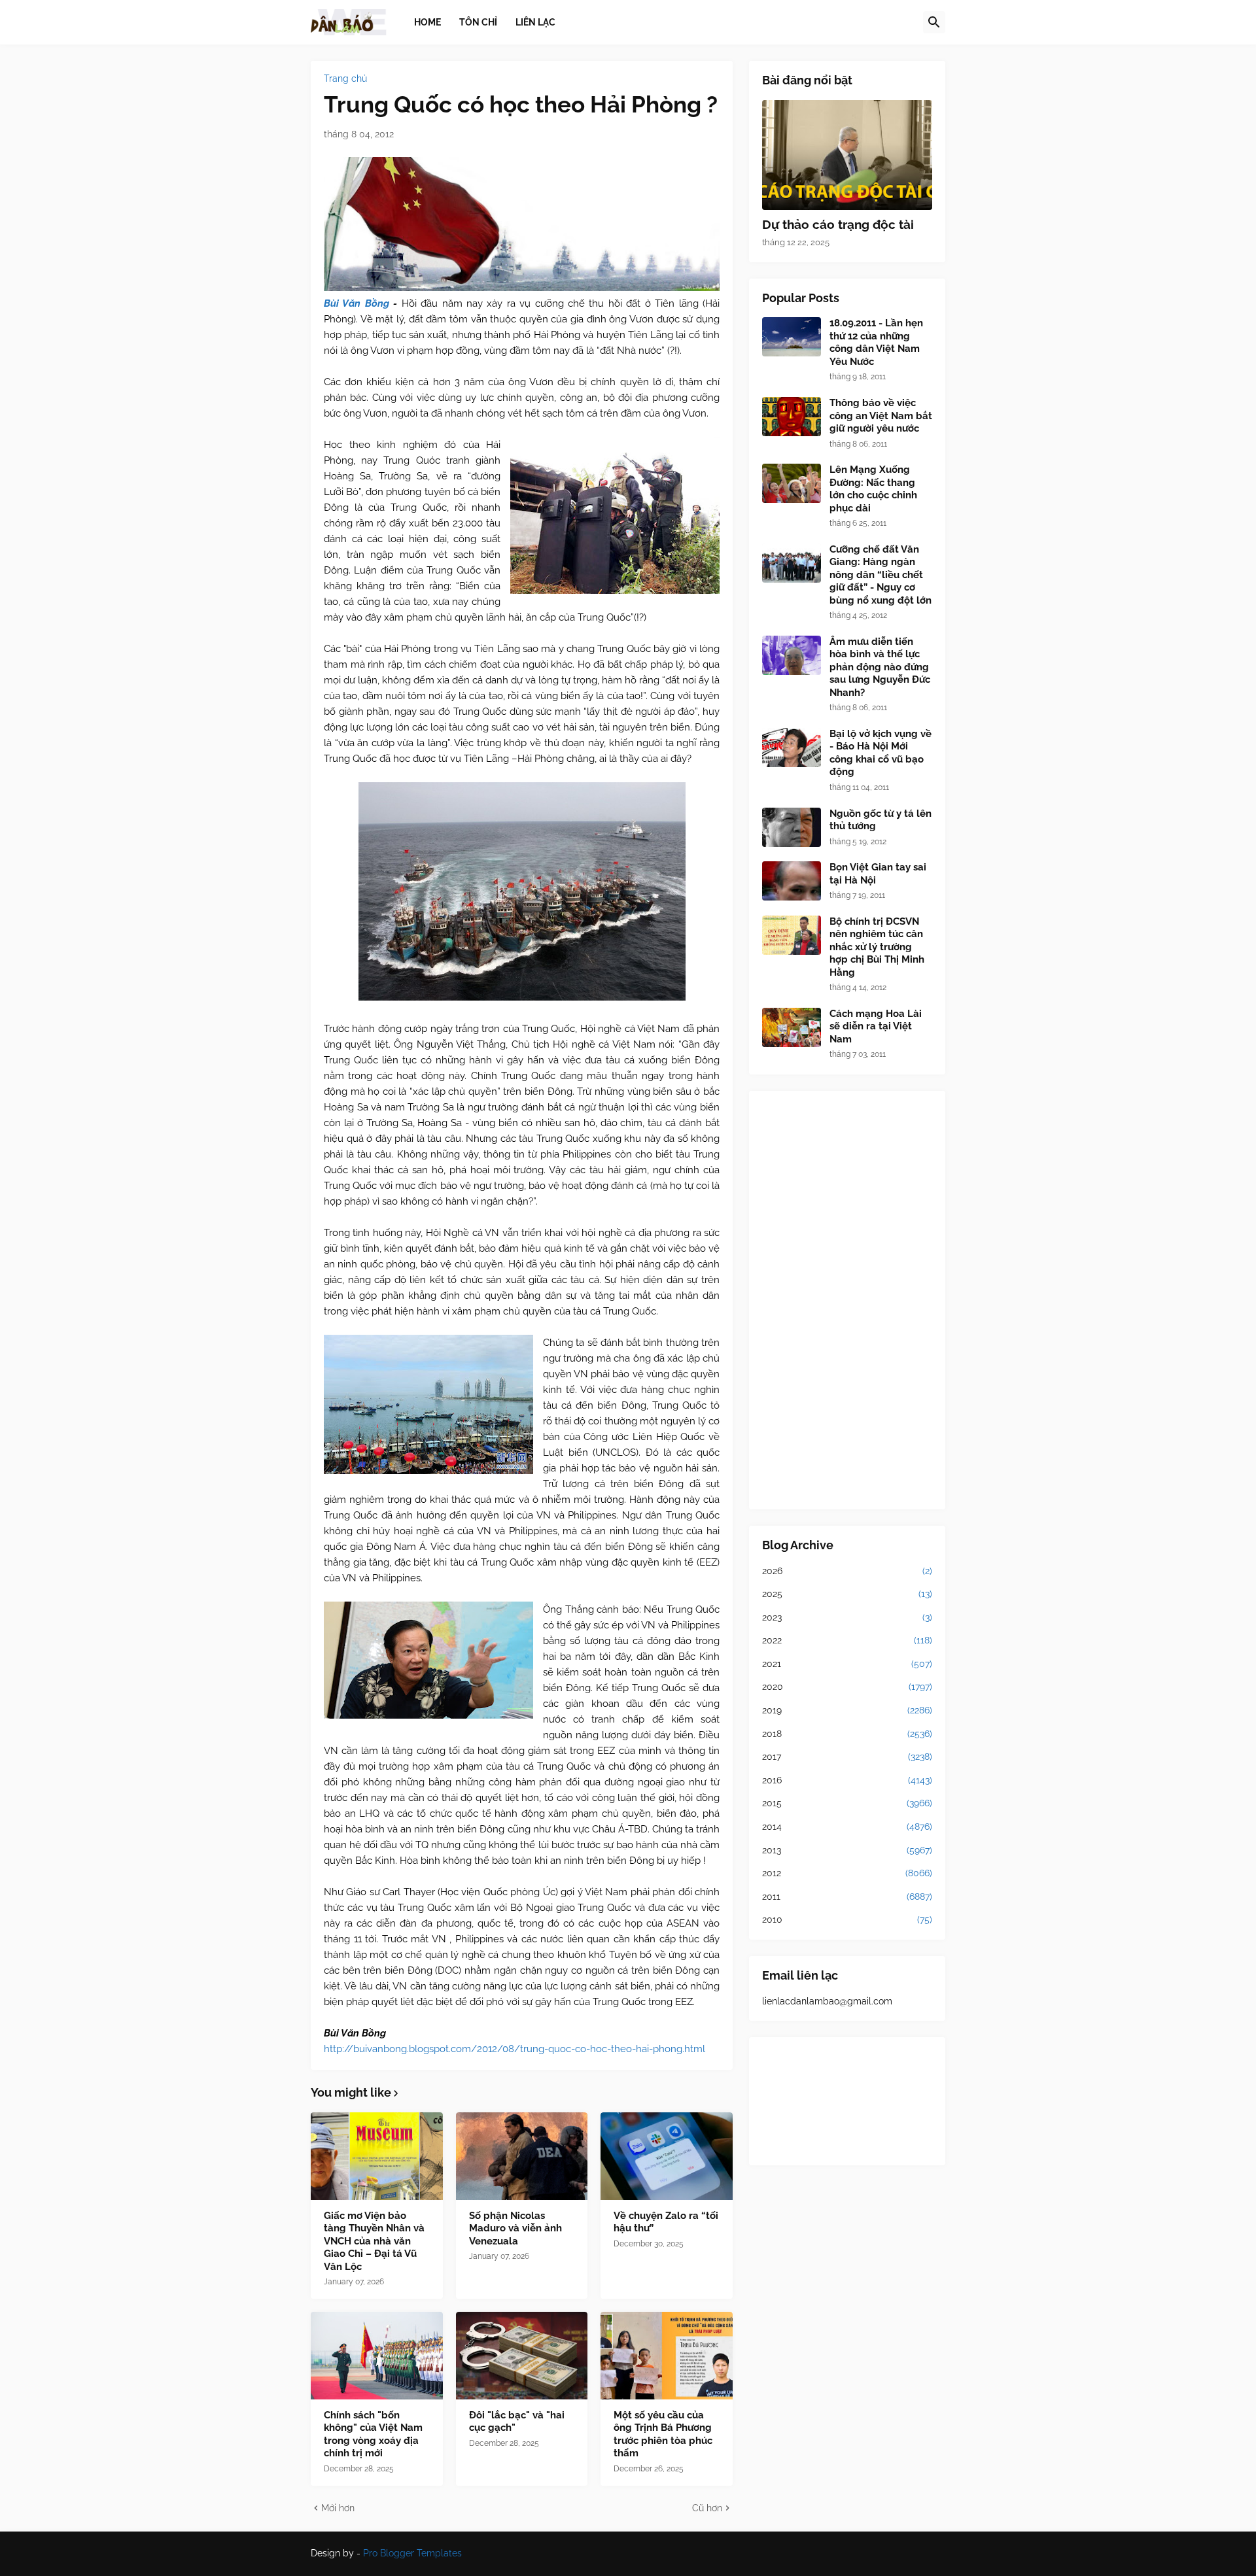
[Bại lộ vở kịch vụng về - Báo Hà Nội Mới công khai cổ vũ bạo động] (792, 747)
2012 (847, 1873)
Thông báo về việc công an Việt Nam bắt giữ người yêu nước (881, 416)
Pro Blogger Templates (412, 2553)
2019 (847, 1710)
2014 (847, 1827)
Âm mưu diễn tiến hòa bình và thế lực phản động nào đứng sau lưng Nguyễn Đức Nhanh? (880, 667)
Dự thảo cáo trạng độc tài (838, 224)
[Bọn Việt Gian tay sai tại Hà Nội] (792, 881)
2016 (847, 1780)
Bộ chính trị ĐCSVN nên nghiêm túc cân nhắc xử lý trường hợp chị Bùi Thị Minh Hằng (877, 947)
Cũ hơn (707, 2508)
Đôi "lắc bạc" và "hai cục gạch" (517, 2422)
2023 (847, 1617)
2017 (847, 1757)
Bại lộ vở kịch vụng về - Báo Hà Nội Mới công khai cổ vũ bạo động (881, 753)
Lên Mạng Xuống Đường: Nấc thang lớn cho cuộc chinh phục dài (873, 489)
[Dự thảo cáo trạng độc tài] (847, 155)
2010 (847, 1919)
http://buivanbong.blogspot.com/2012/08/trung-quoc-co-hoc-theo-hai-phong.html (515, 2049)
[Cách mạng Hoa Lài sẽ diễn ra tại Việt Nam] (792, 1027)
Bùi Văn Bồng (357, 303)
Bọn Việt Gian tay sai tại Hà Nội (878, 874)
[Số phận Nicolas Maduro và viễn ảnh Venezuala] (522, 2156)
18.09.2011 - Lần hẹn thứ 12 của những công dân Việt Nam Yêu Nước (876, 342)
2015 (847, 1803)
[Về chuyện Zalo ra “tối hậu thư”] (667, 2156)
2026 (847, 1571)
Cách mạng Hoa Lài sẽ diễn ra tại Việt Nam (876, 1026)
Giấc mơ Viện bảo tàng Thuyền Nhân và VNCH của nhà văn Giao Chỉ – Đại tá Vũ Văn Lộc (374, 2241)
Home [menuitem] (427, 22)
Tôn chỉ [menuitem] (478, 22)
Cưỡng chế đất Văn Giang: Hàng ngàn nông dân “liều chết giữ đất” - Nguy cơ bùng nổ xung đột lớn (881, 575)
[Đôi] (522, 2356)
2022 (847, 1640)
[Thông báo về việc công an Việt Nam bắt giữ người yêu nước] (792, 417)
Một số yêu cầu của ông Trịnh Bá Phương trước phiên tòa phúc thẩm (663, 2434)
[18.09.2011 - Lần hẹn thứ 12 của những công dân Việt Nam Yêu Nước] (792, 337)
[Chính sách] (377, 2356)
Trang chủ (345, 78)
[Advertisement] (847, 1300)
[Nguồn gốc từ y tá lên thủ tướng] (792, 827)
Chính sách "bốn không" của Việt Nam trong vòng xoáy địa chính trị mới (373, 2434)
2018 (847, 1734)
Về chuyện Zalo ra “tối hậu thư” (666, 2222)
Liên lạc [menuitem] (535, 22)
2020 (847, 1687)
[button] (934, 22)
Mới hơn (338, 2508)
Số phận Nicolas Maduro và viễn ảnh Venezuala (515, 2228)
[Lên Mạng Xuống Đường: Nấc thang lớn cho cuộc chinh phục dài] (792, 483)
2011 (847, 1897)
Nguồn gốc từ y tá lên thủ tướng (881, 820)
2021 (847, 1664)
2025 (847, 1594)
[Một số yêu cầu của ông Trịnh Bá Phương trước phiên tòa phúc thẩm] (667, 2356)
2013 (847, 1850)
